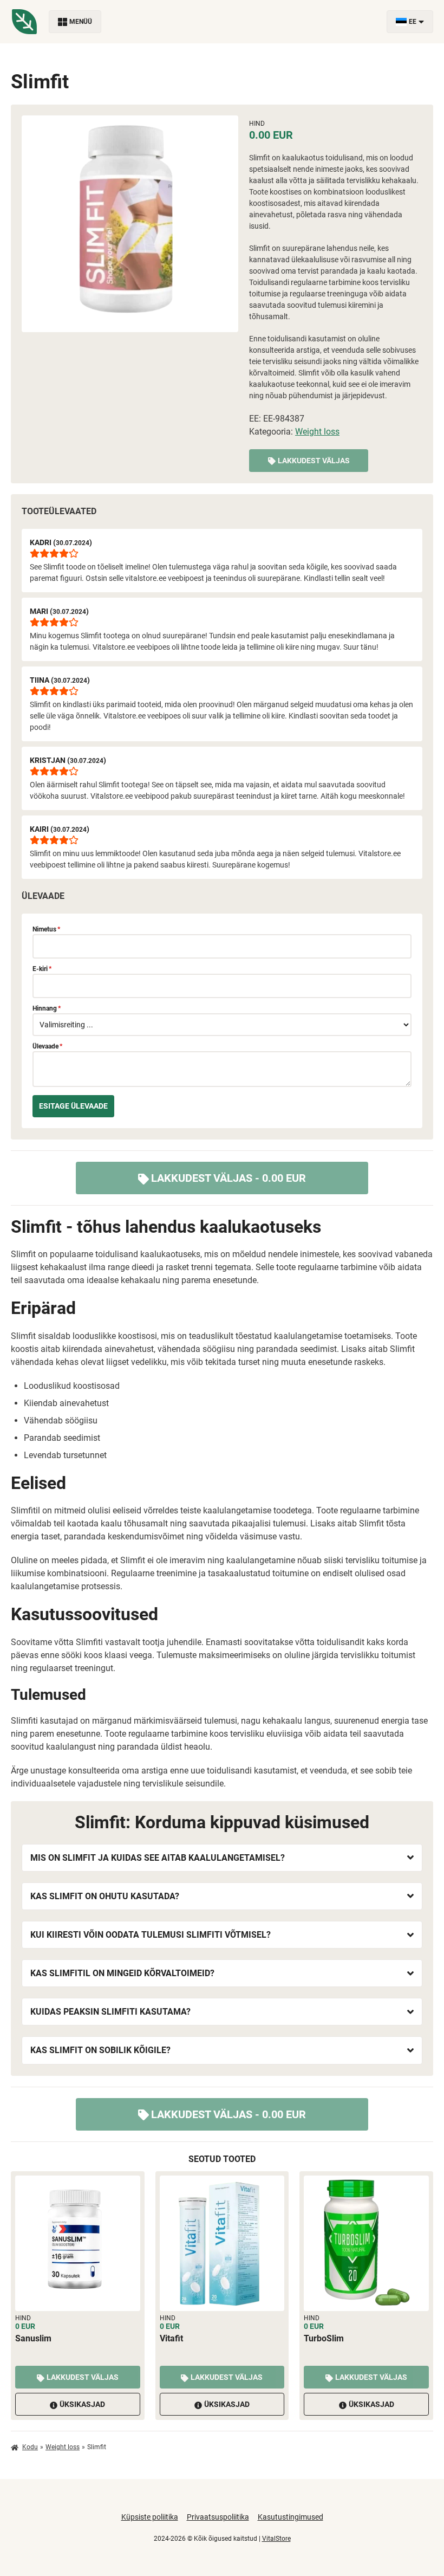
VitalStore (276, 2539)
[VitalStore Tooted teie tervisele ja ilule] (24, 22)
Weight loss (317, 432)
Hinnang (47, 1008)
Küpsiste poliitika (150, 2517)
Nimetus (46, 929)
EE (413, 22)
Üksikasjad (82, 2404)
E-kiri (42, 969)
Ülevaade (47, 1046)
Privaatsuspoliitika (218, 2517)
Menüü (81, 22)
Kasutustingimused (290, 2517)
